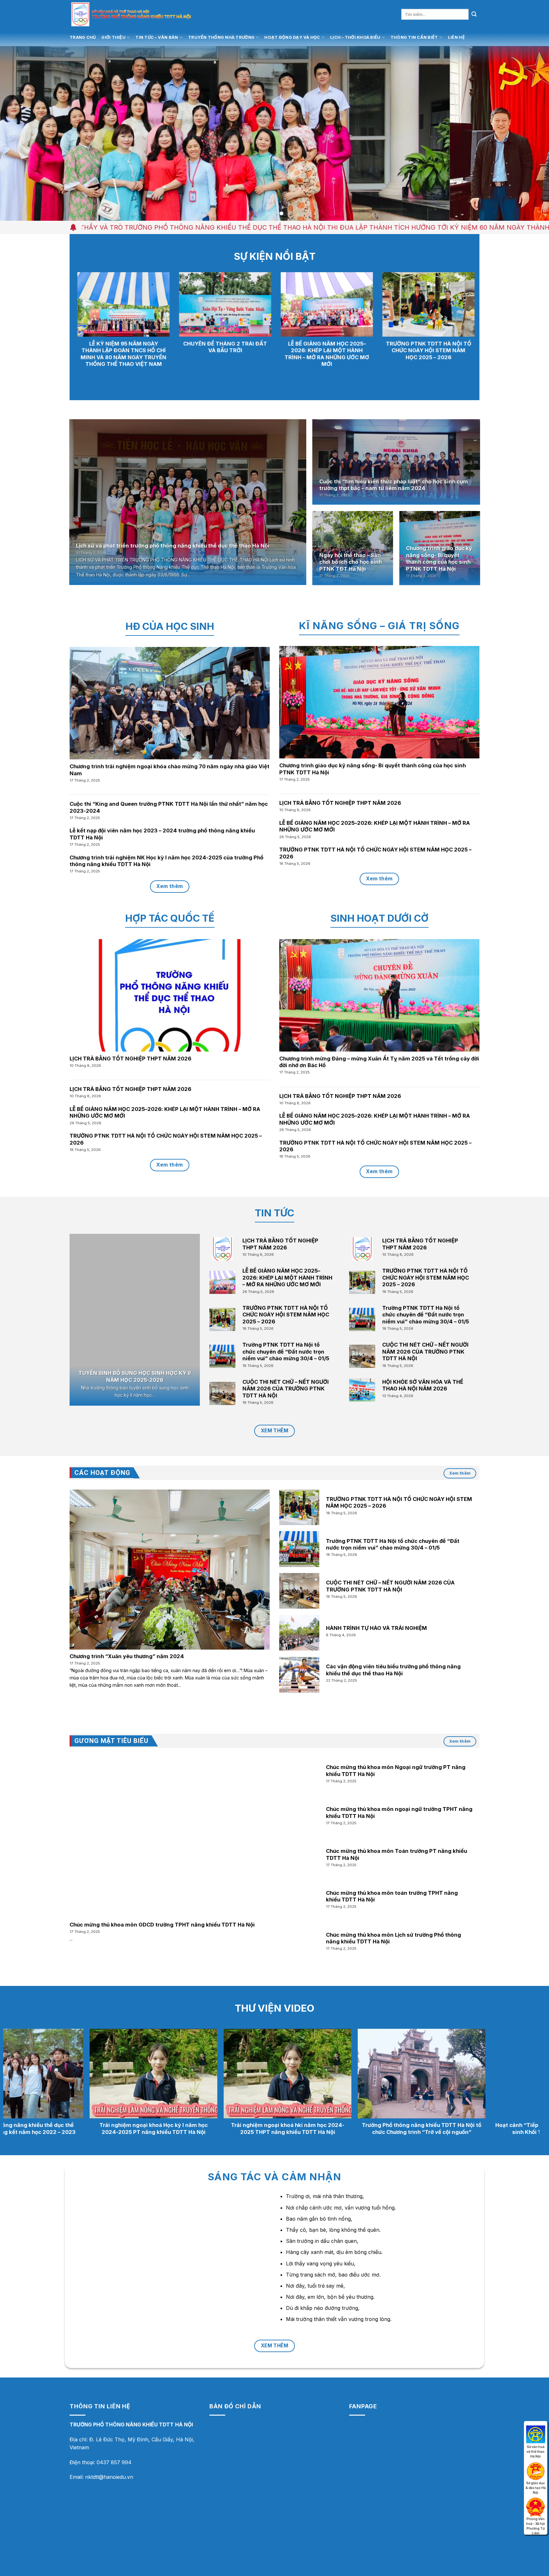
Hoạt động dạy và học (292, 37)
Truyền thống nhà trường (221, 37)
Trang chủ (83, 37)
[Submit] (474, 14)
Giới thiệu (113, 37)
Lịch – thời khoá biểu (355, 37)
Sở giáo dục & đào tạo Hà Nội (536, 2469)
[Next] (530, 133)
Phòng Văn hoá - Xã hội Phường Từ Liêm (536, 2505)
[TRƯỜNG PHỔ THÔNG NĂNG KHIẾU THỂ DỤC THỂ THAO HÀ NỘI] (148, 14)
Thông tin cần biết (414, 37)
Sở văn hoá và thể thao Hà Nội (536, 2433)
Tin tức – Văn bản (157, 37)
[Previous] (19, 133)
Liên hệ (456, 37)
